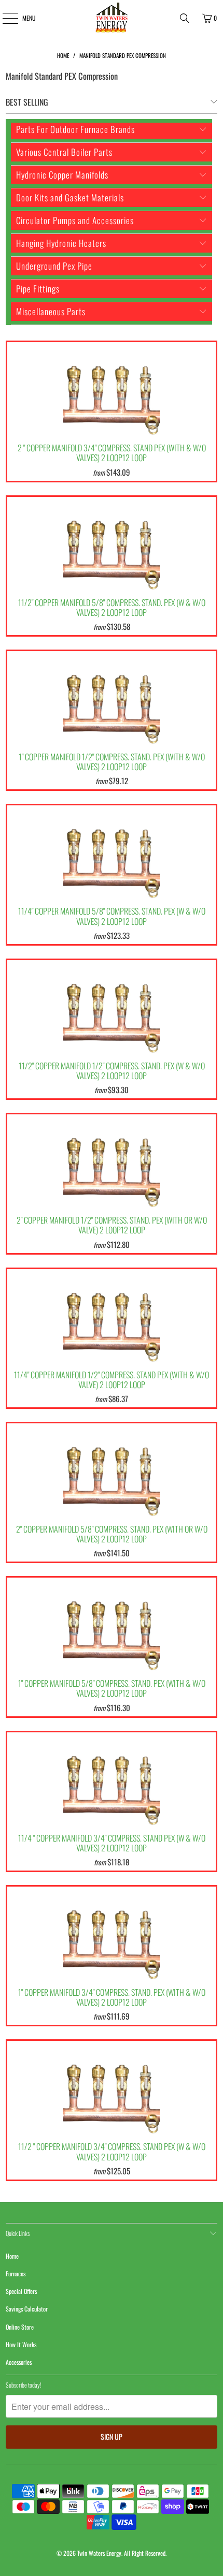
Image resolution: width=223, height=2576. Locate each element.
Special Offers (21, 2291)
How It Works (21, 2344)
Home (12, 2256)
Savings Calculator (27, 2309)
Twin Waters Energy (99, 2553)
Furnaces (16, 2273)
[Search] (185, 18)
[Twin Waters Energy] (112, 18)
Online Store (20, 2327)
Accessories (19, 2362)
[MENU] (4, 18)
